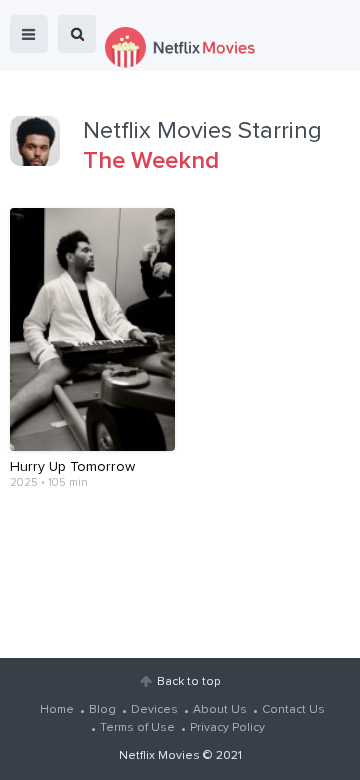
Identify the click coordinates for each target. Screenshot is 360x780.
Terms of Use (137, 728)
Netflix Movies (159, 756)
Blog (102, 710)
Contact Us (293, 710)
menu (29, 34)
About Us (220, 710)
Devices (154, 710)
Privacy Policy (227, 728)
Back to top (188, 682)
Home (57, 710)
